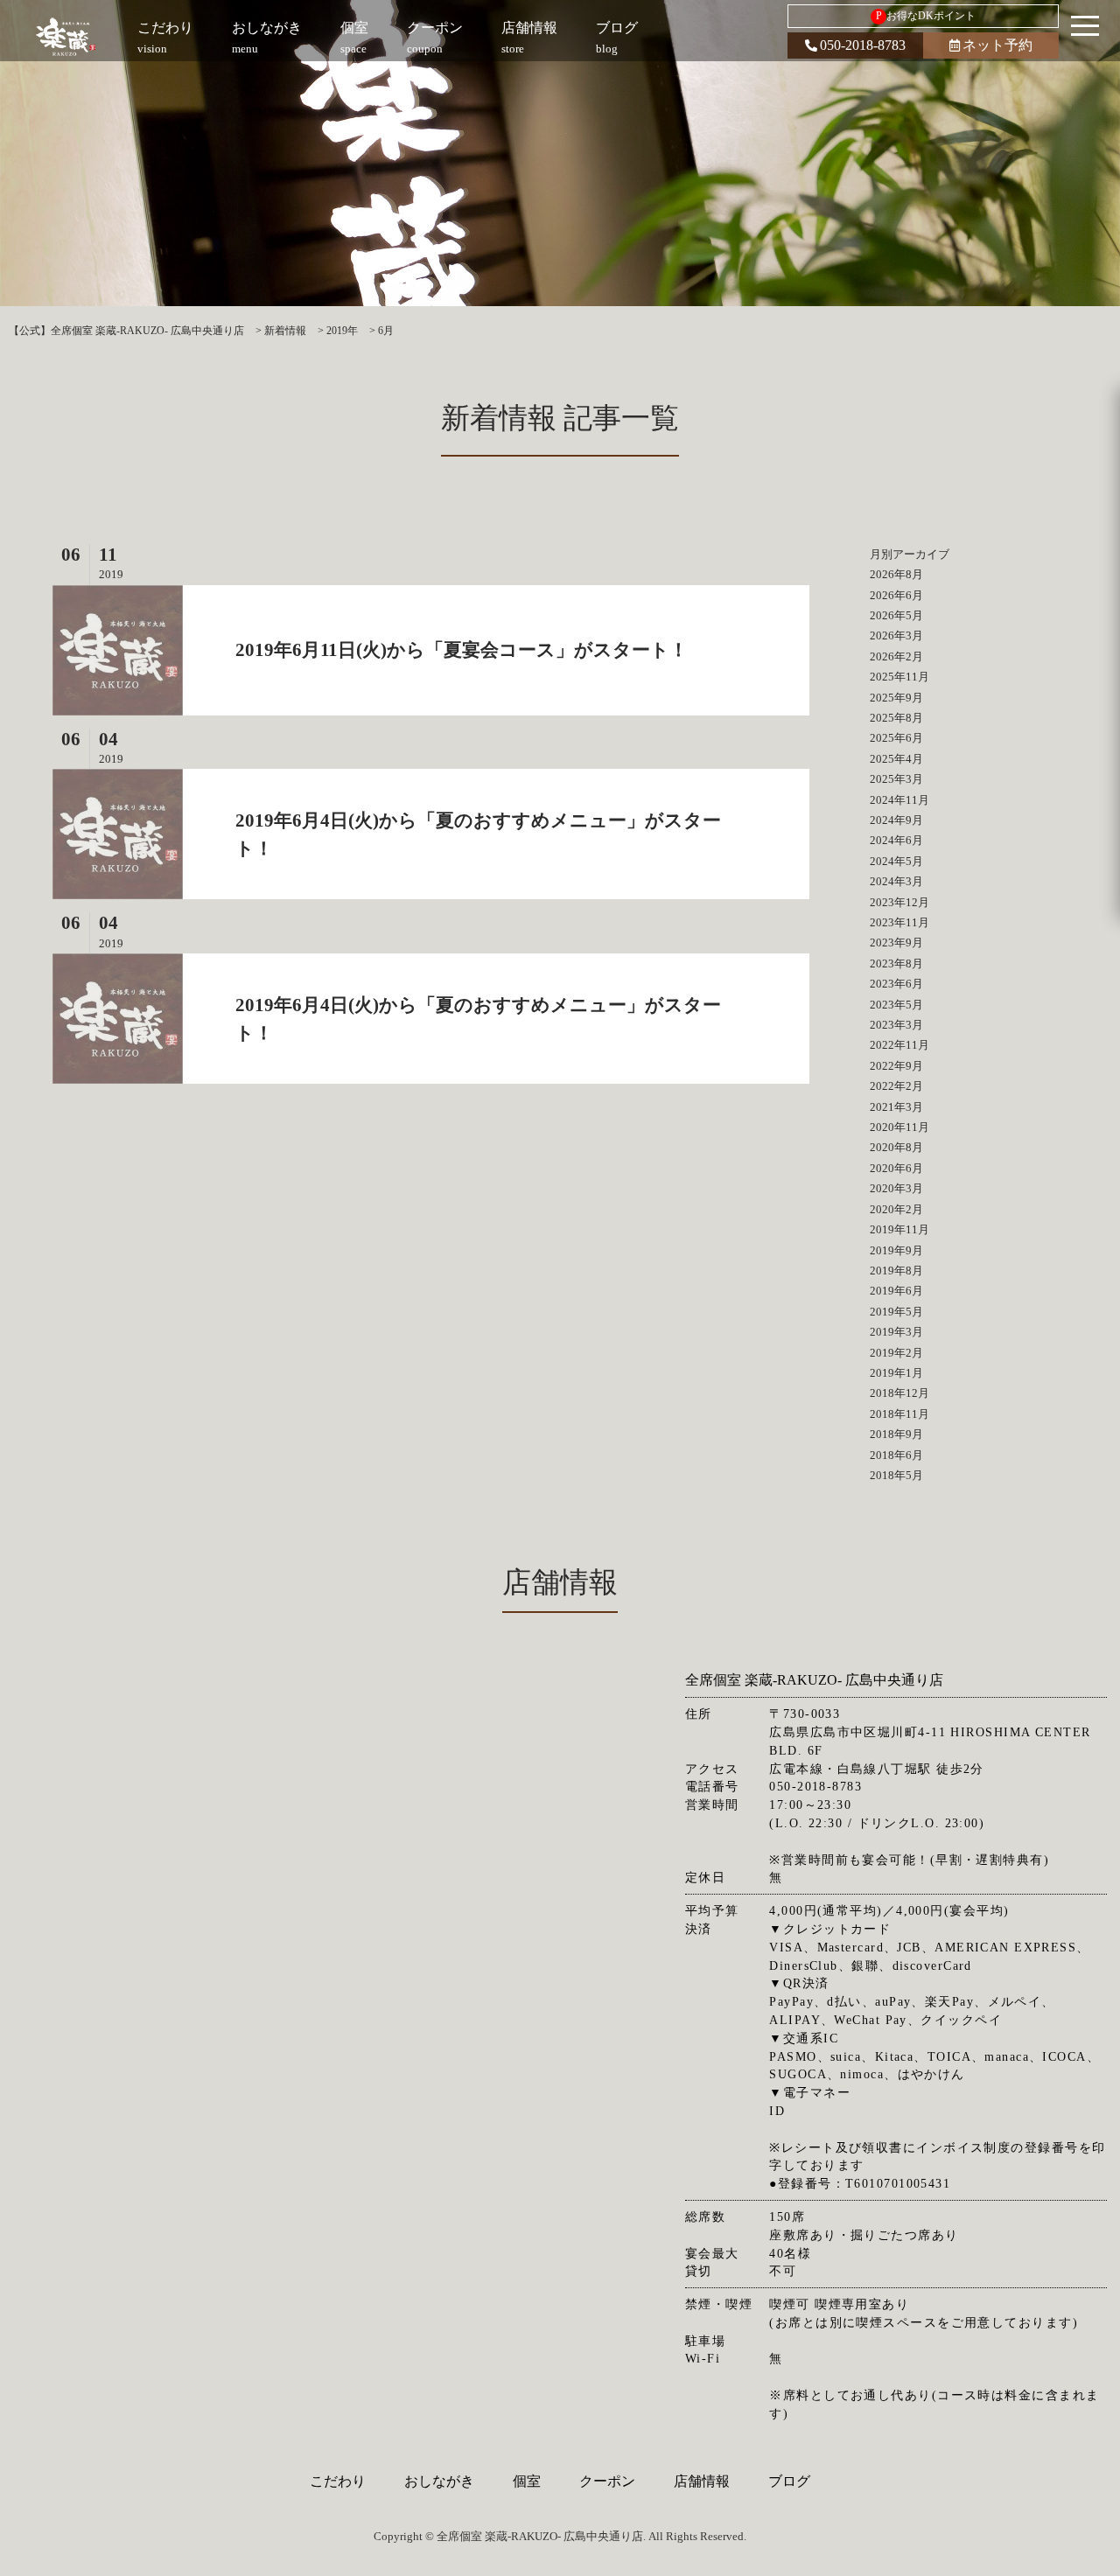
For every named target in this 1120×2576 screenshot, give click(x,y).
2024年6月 (896, 840)
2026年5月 (896, 615)
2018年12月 (899, 1393)
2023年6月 (896, 984)
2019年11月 (899, 1229)
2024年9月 (896, 820)
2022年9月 (896, 1066)
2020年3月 (896, 1188)
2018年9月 (896, 1434)
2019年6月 (896, 1291)
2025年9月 (896, 698)
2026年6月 (896, 595)
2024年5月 (896, 861)
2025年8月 (896, 718)
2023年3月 (896, 1025)
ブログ (789, 2481)
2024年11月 (899, 800)
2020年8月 (896, 1147)
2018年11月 (899, 1414)
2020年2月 (896, 1209)
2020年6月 (896, 1168)
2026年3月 (896, 635)
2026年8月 (896, 574)
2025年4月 (896, 759)
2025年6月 (896, 738)
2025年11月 (899, 677)
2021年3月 (896, 1107)
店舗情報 (702, 2481)
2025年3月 (896, 779)
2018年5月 (896, 1475)
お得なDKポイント (926, 16)
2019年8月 (896, 1271)
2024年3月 (896, 881)
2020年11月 (899, 1127)
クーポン (607, 2481)
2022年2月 (896, 1086)
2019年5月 (896, 1312)
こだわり (338, 2481)
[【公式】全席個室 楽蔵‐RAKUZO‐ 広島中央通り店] (67, 37)
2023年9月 (896, 942)
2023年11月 (899, 922)
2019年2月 (896, 1353)
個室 (527, 2481)
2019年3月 (896, 1332)
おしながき (439, 2481)
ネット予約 (997, 45)
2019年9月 (896, 1250)
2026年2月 (896, 656)
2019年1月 (896, 1373)
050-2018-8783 (863, 45)
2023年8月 (896, 963)
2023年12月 (899, 902)
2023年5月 (896, 1005)
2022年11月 (899, 1045)
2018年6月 (896, 1455)
